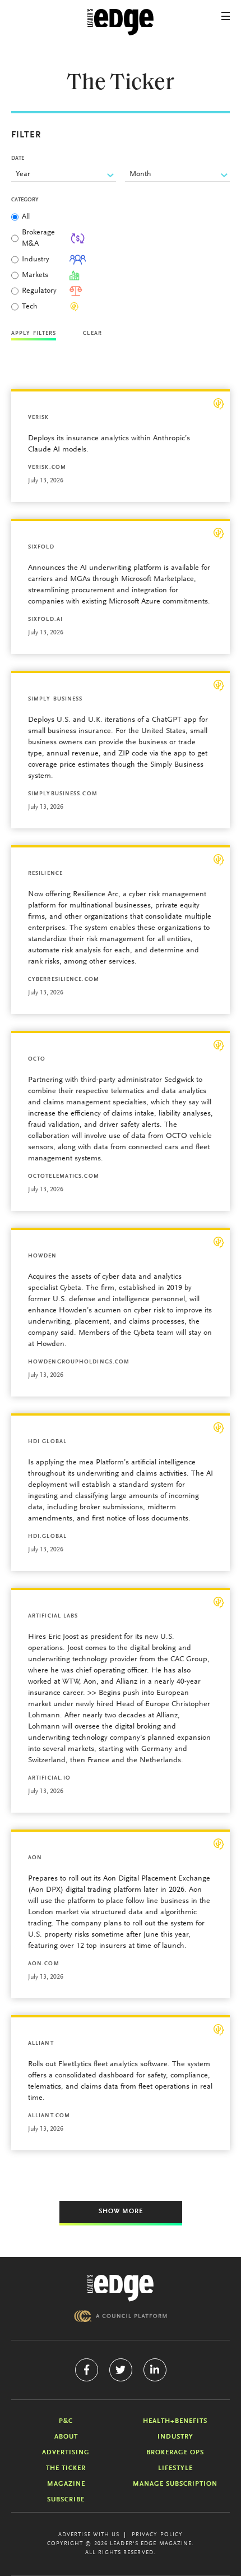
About (66, 2437)
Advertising (66, 2453)
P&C (66, 2421)
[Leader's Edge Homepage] (121, 2288)
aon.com (44, 1964)
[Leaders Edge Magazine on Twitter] (121, 2370)
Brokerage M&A (38, 238)
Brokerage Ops (175, 2453)
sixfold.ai (45, 620)
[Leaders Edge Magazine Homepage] (121, 22)
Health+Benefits (175, 2421)
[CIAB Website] (121, 2316)
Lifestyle (175, 2468)
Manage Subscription (175, 2484)
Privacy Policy (157, 2535)
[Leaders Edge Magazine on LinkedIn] (155, 2370)
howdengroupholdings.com (79, 1362)
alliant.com (49, 2116)
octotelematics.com (64, 1177)
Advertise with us (89, 2535)
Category (25, 200)
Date (18, 159)
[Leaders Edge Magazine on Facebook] (87, 2370)
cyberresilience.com (64, 980)
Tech (30, 307)
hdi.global (47, 1537)
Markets (35, 275)
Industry (36, 260)
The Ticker (66, 2468)
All (26, 217)
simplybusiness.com (63, 794)
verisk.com (47, 468)
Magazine (66, 2484)
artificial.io (49, 1778)
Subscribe (66, 2500)
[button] (226, 16)
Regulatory (39, 291)
